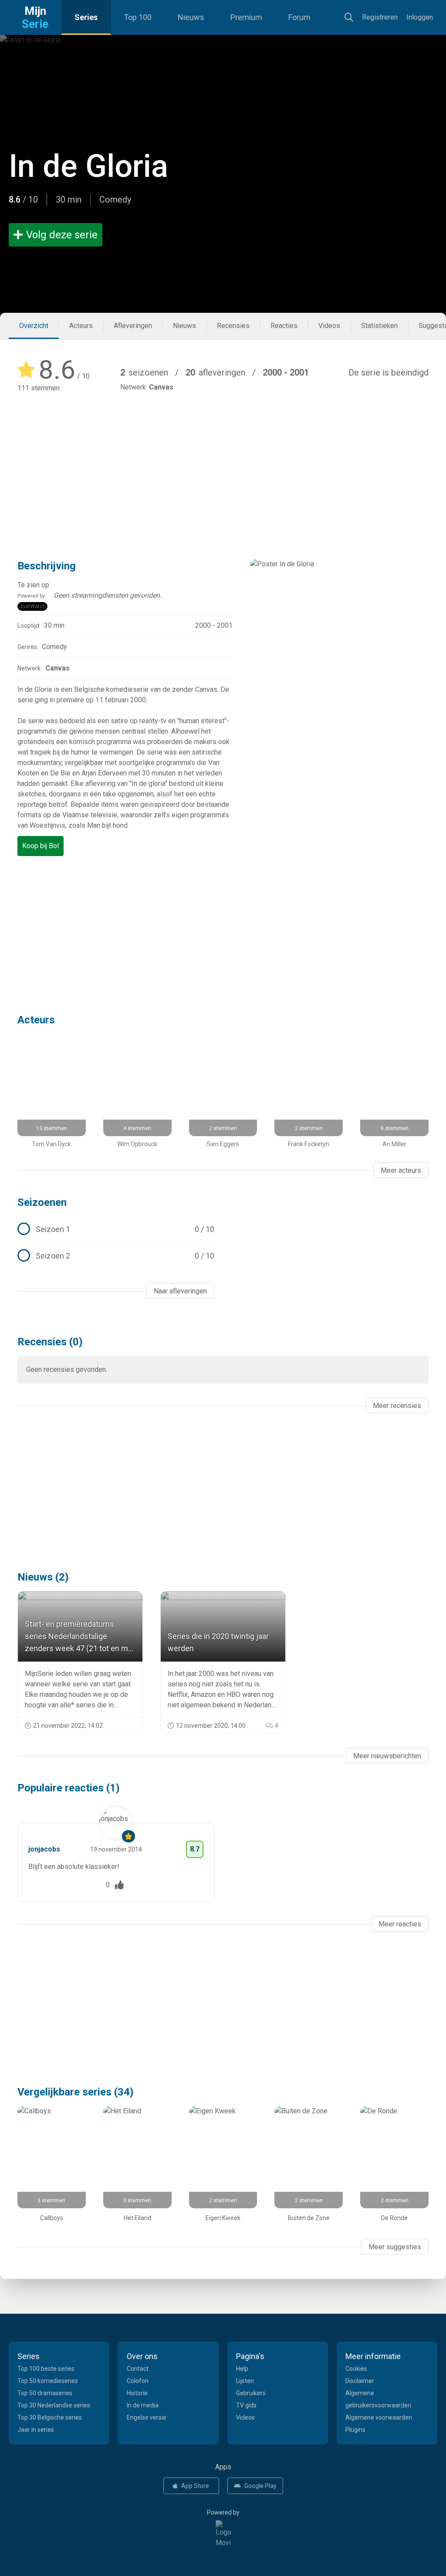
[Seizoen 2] (116, 1256)
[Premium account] (128, 1836)
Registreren (380, 17)
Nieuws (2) (43, 1577)
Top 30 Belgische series (50, 2417)
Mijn (35, 17)
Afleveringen (133, 326)
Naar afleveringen (180, 1291)
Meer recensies (397, 1406)
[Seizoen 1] (116, 1229)
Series (86, 17)
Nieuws (191, 17)
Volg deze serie (62, 235)
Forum (299, 17)
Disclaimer (360, 2381)
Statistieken (379, 326)
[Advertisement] (223, 463)
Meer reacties (400, 1924)
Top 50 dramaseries (45, 2393)
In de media (143, 2405)
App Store (195, 2486)
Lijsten (245, 2381)
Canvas (161, 387)
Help (242, 2369)
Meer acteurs (401, 1170)
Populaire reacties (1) (69, 1788)
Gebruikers (251, 2393)
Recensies (233, 326)
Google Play (260, 2486)
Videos (329, 326)
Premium (246, 17)
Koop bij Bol (41, 846)
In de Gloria (88, 166)
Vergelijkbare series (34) (76, 2092)
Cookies (356, 2369)
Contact (138, 2369)
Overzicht (34, 326)
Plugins (355, 2430)
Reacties (284, 326)
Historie (137, 2393)
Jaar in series (36, 2430)
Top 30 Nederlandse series (54, 2405)
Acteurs (81, 326)
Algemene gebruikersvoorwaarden (378, 2399)
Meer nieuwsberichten (387, 1756)
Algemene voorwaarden (379, 2417)
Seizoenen (42, 1202)
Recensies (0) (50, 1342)
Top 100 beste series (46, 2369)
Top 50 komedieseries (48, 2381)
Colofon (138, 2381)
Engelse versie (147, 2417)
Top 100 (138, 17)
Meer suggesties (395, 2247)
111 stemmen (39, 388)
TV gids (246, 2405)
